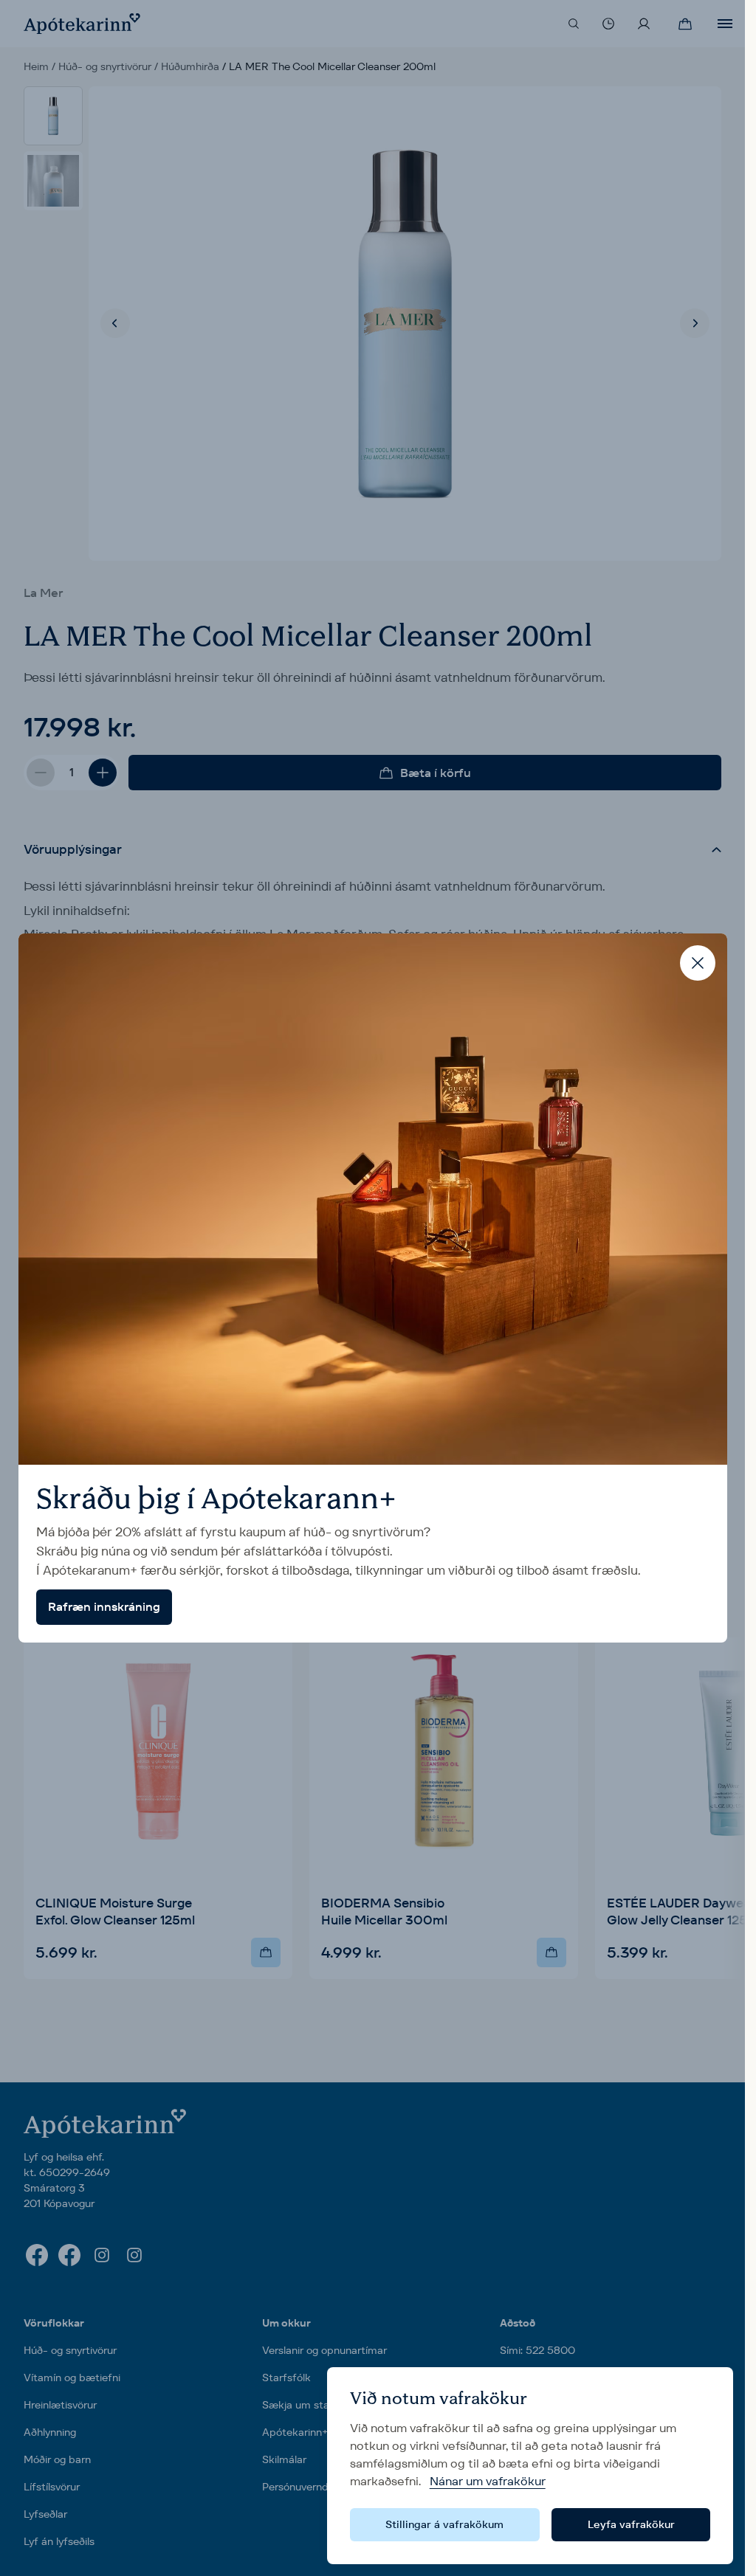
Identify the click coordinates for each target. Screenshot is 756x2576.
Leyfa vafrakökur (631, 2524)
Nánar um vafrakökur (488, 2481)
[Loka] (698, 963)
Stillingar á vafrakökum (444, 2524)
